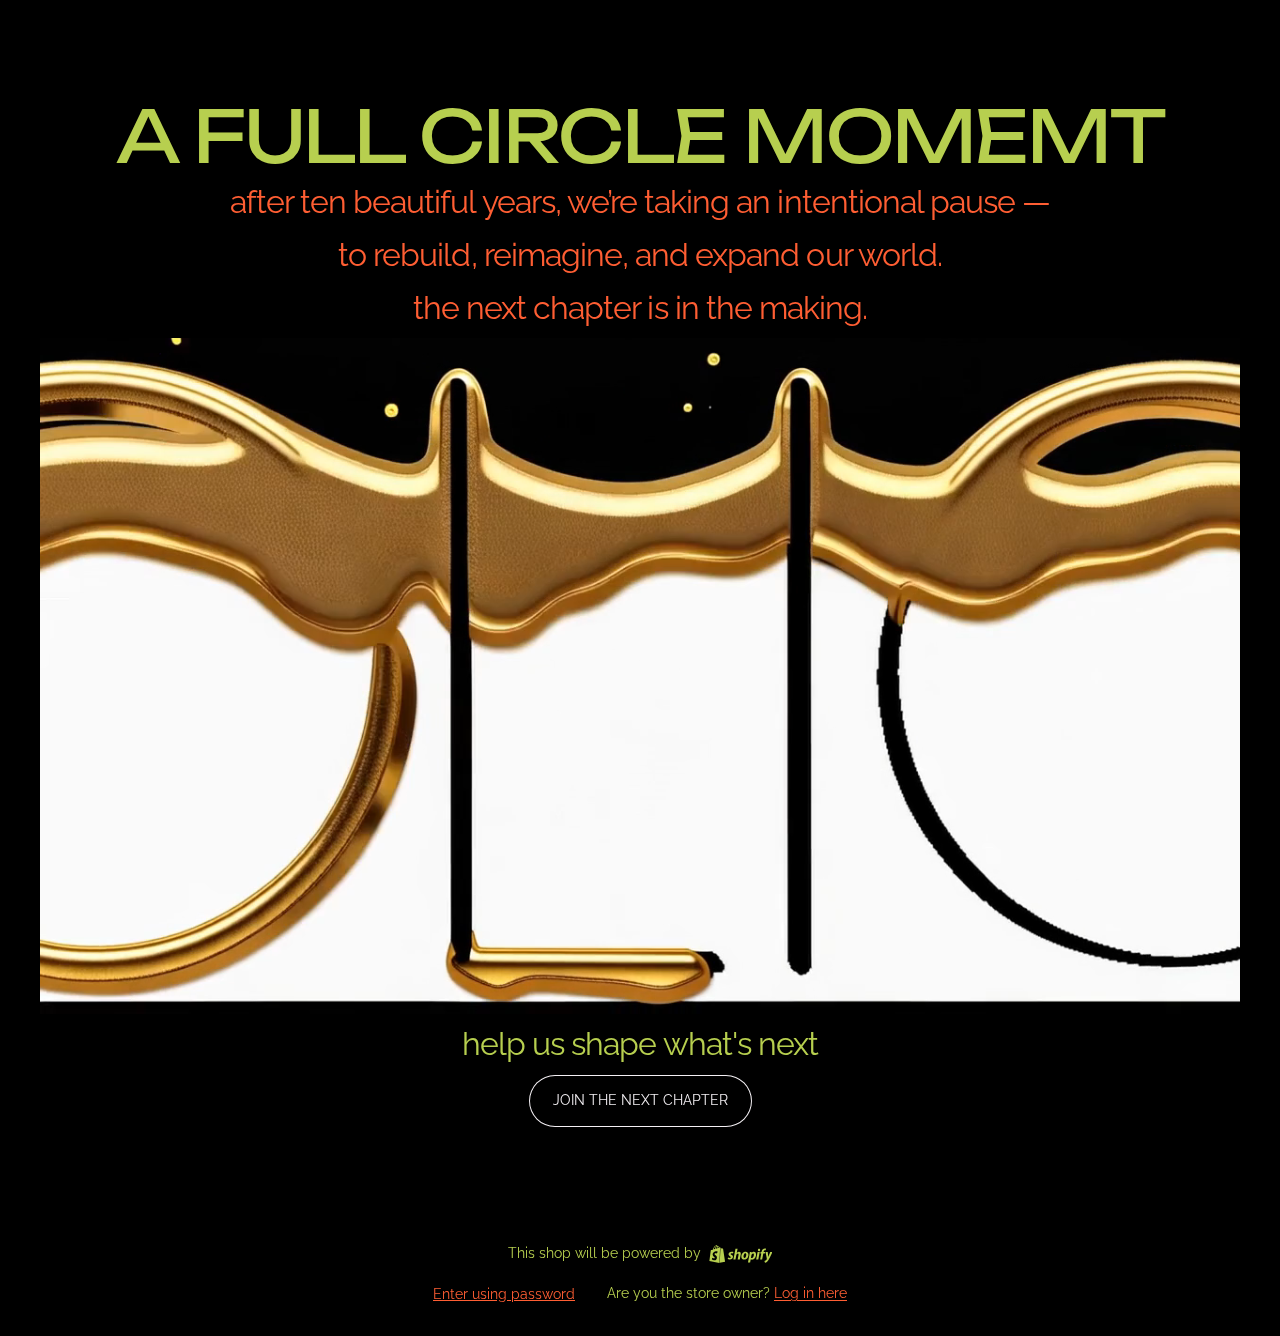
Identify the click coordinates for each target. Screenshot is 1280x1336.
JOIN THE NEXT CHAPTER (640, 1100)
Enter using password (504, 1294)
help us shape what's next (640, 1043)
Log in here (810, 1293)
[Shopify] (740, 1254)
